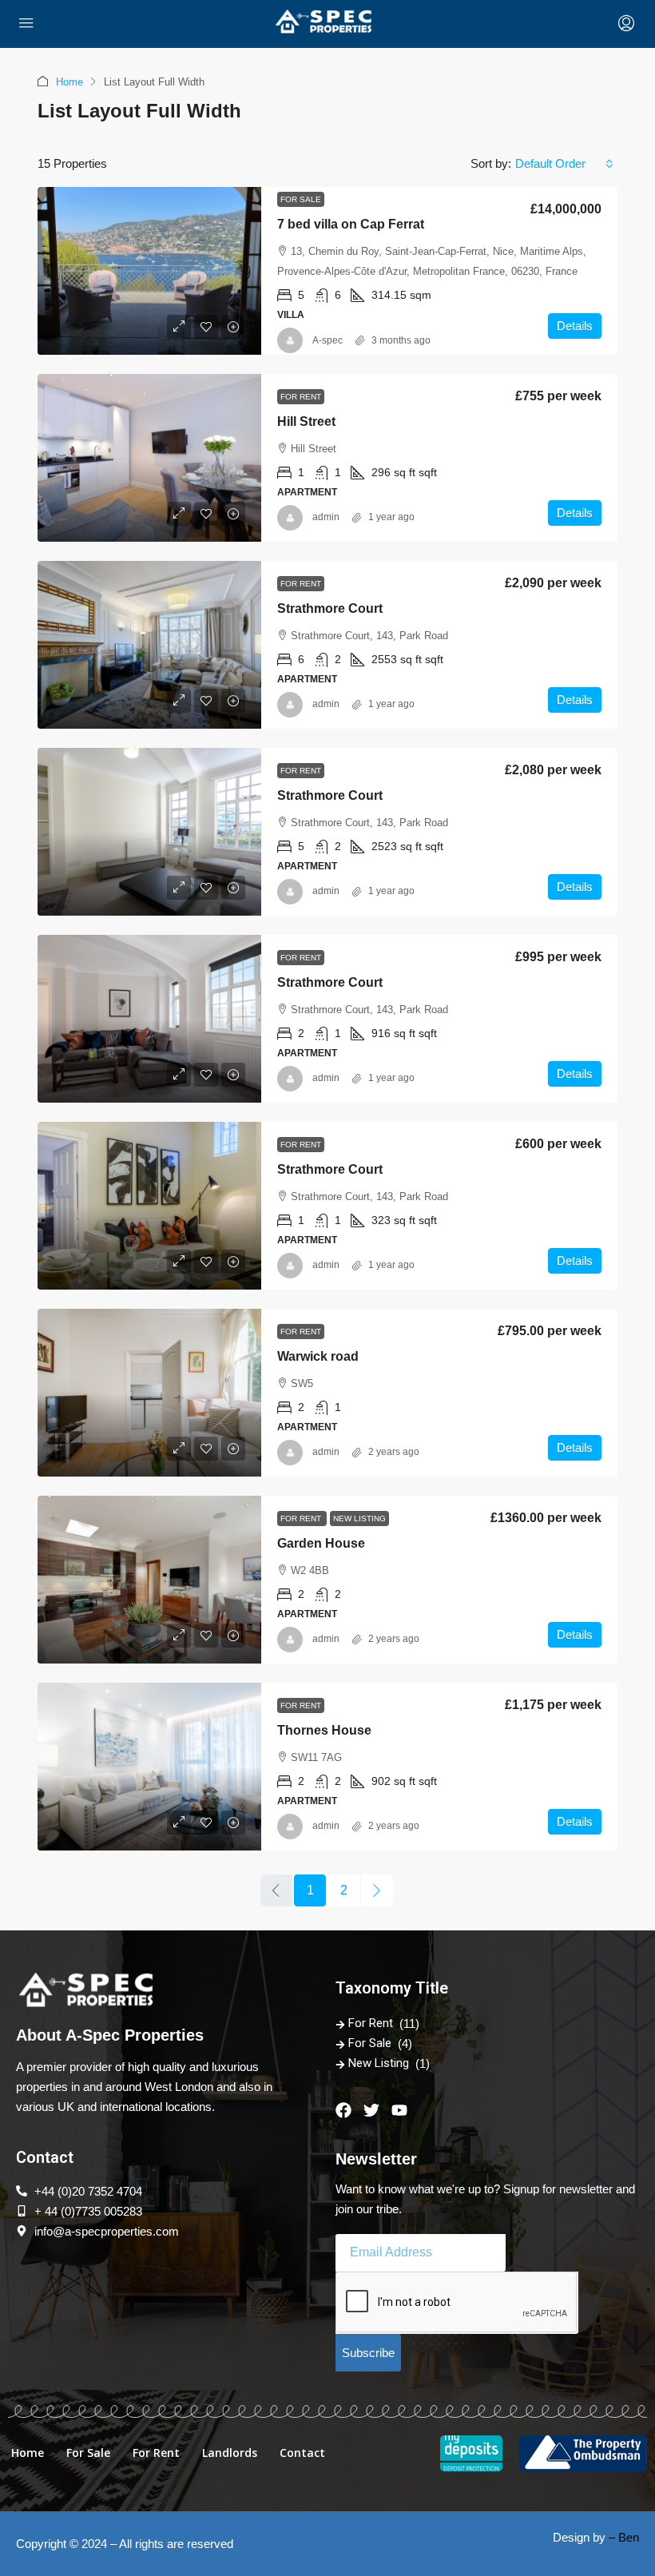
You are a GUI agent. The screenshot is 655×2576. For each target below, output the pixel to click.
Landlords (230, 2453)
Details (575, 326)
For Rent (301, 397)
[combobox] (564, 164)
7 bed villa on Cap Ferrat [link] (351, 224)
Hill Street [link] (306, 421)
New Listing (359, 1519)
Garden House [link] (321, 1543)
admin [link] (326, 517)
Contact (302, 2453)
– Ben (624, 2537)
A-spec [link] (327, 340)
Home (69, 82)
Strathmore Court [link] (330, 608)
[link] (149, 271)
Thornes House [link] (324, 1730)
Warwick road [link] (318, 1356)
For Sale (301, 199)
